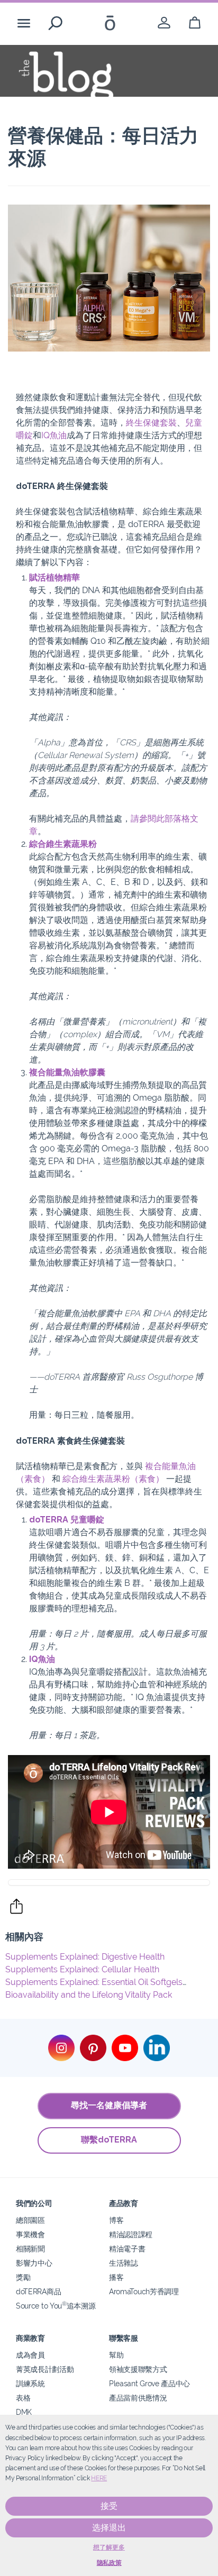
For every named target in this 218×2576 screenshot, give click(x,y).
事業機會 (30, 2234)
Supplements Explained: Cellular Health (82, 1969)
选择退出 (109, 2528)
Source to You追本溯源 (56, 2306)
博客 (116, 2220)
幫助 (116, 2355)
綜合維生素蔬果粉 (63, 844)
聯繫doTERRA (109, 2140)
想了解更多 (109, 2547)
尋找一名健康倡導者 (109, 2105)
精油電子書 (127, 2249)
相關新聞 (30, 2249)
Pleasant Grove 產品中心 (149, 2383)
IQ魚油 (54, 435)
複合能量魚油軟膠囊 (67, 1072)
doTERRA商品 (38, 2291)
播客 (116, 2277)
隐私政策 (109, 2563)
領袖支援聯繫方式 (138, 2369)
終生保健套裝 (151, 423)
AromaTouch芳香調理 (144, 2291)
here (99, 2478)
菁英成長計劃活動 (45, 2369)
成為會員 (30, 2355)
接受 (109, 2506)
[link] (164, 23)
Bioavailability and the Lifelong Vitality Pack (89, 1995)
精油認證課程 (131, 2234)
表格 (23, 2398)
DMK (24, 2412)
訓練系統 (30, 2383)
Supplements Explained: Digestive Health (85, 1957)
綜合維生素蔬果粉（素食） (113, 1479)
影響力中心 (34, 2263)
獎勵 (23, 2277)
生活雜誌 (124, 2263)
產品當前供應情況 (138, 2398)
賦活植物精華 (54, 578)
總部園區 (30, 2220)
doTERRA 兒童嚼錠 (67, 1520)
